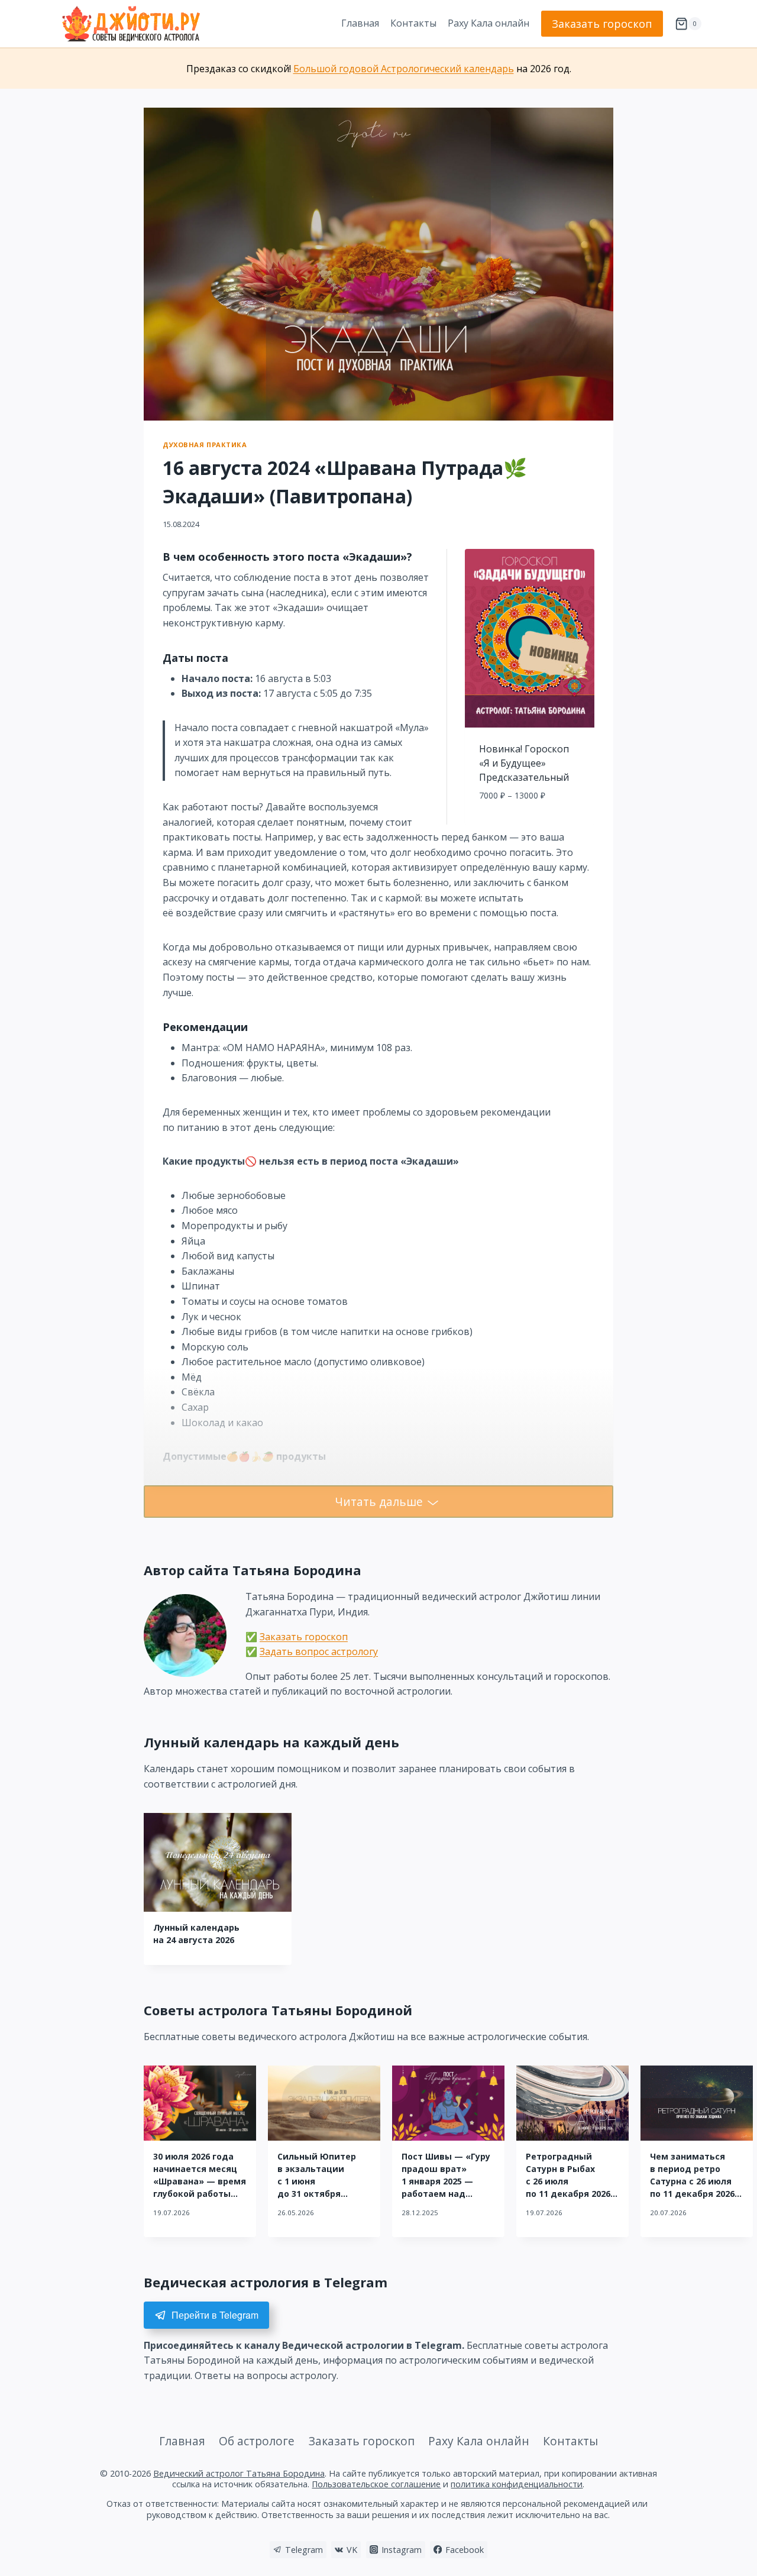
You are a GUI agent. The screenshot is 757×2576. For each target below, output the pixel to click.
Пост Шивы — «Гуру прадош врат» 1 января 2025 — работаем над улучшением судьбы (448, 2181)
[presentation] (218, 1862)
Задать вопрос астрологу (319, 1651)
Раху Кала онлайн (489, 23)
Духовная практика (205, 445)
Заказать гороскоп (602, 24)
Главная (360, 23)
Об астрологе (257, 2441)
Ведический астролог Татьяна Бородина (239, 2473)
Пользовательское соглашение (376, 2484)
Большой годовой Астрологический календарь (404, 69)
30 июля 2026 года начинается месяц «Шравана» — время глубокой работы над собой (200, 2181)
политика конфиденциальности (517, 2484)
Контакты (413, 23)
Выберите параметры (530, 822)
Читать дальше (379, 1502)
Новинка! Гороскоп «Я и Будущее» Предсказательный (524, 763)
